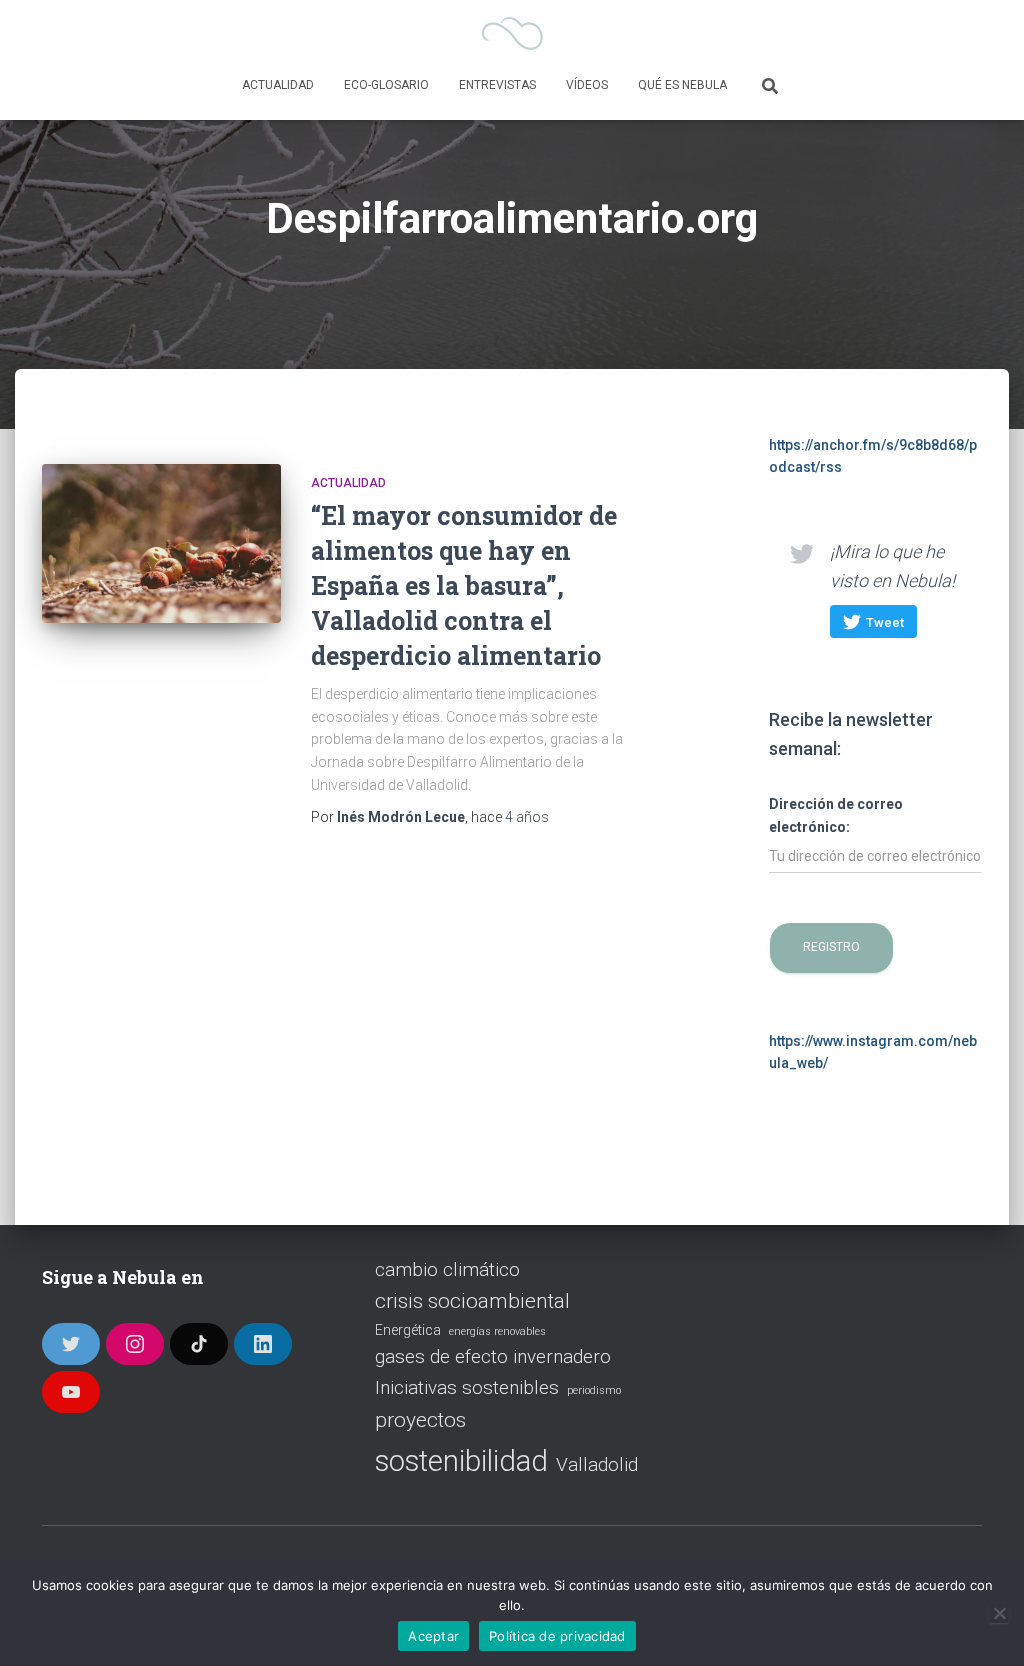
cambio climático (447, 1269)
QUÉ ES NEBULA (682, 85)
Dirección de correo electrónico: (836, 815)
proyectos (420, 1420)
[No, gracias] (999, 1613)
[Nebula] (512, 35)
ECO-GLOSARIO (386, 85)
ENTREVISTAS (497, 85)
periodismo (594, 1390)
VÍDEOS (587, 85)
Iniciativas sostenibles (467, 1387)
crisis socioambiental (472, 1301)
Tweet (885, 622)
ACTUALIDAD (278, 85)
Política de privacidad (557, 1636)
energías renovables (497, 1331)
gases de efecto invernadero (493, 1356)
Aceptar (433, 1636)
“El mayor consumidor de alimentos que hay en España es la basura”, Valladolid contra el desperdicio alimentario (464, 585)
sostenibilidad (461, 1461)
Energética (408, 1330)
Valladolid (597, 1464)
